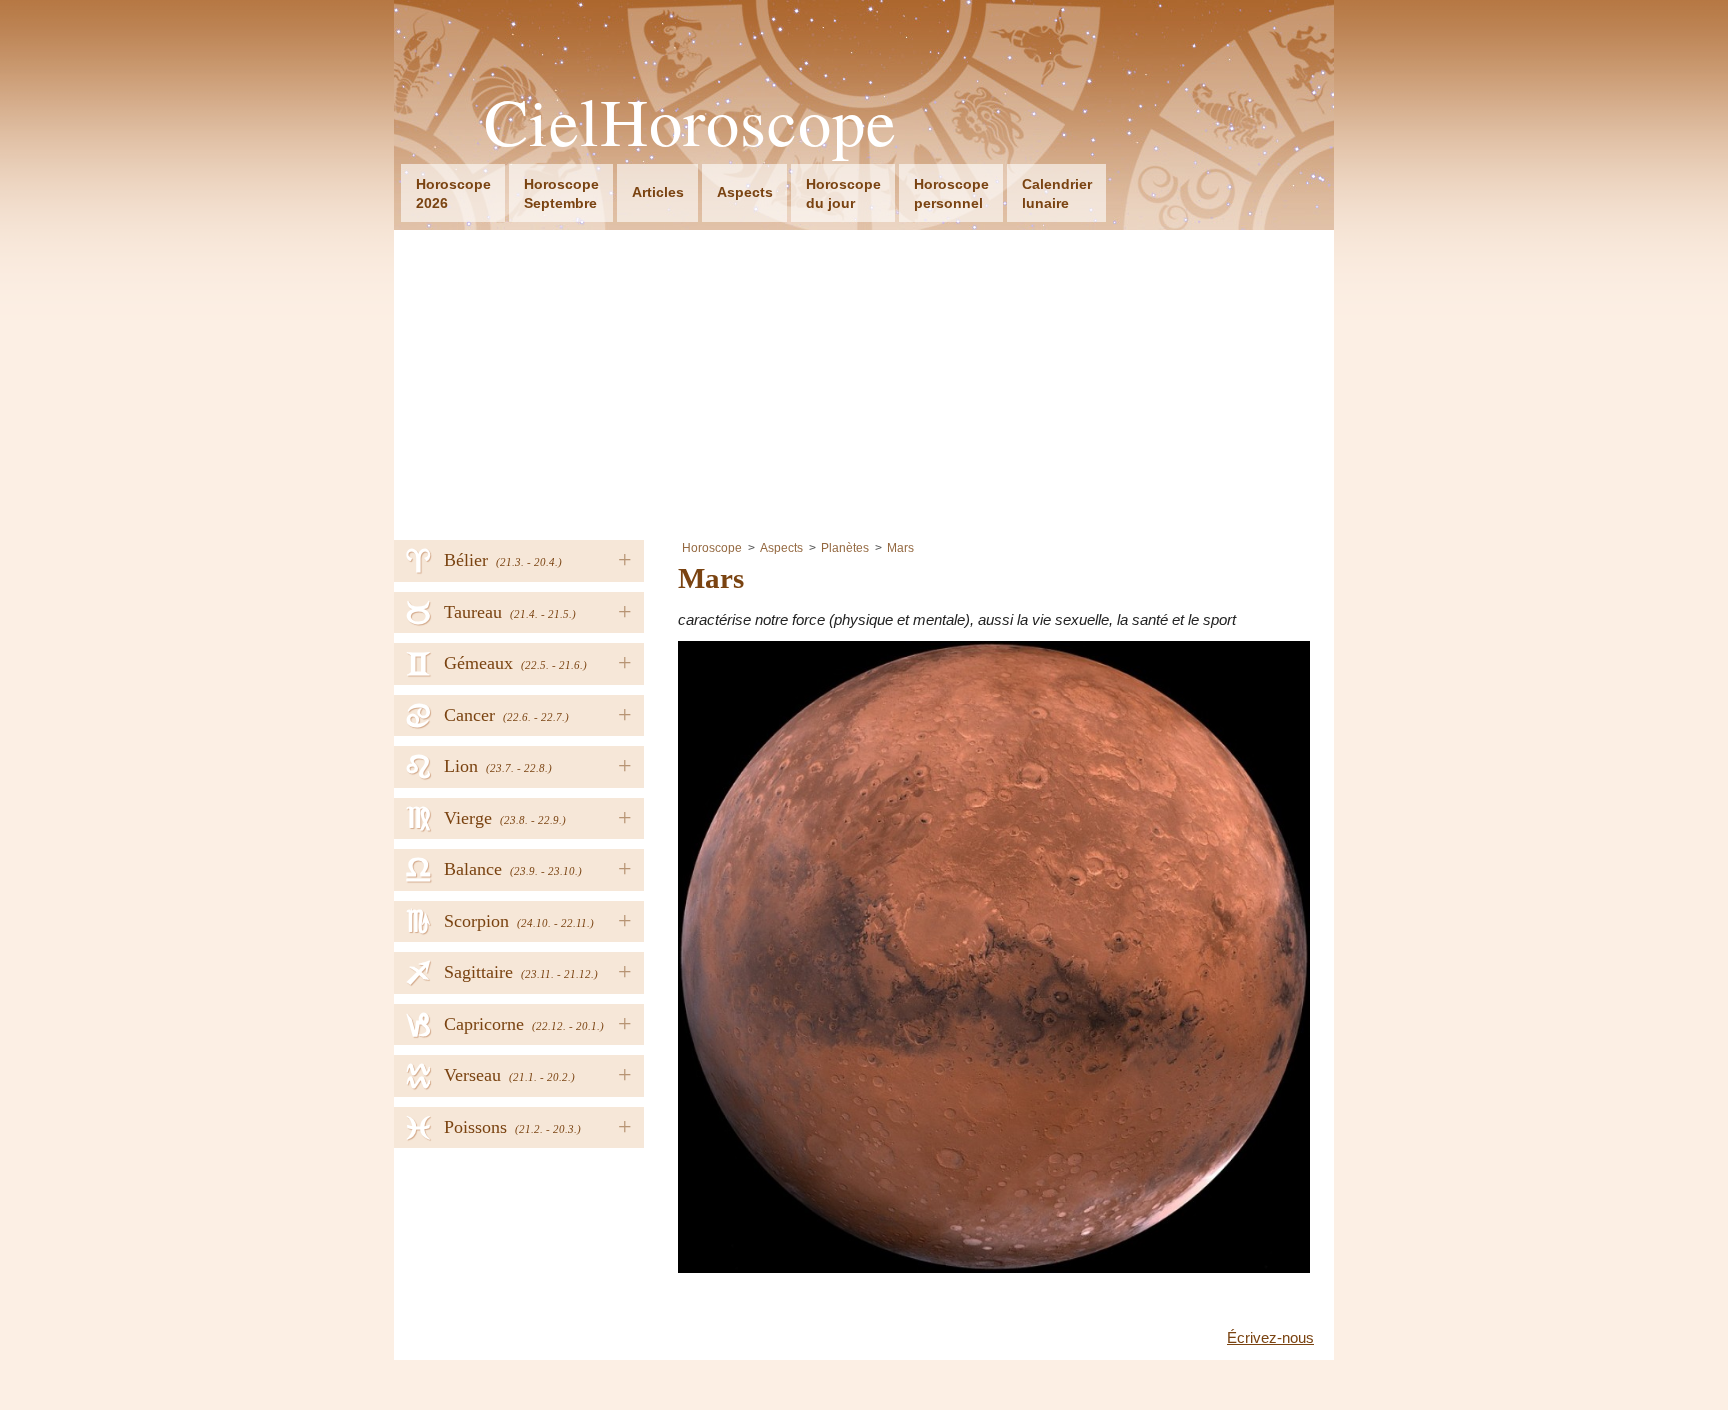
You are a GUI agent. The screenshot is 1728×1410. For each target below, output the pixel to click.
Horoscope (712, 548)
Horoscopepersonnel (951, 193)
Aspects (745, 192)
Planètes (845, 548)
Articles (658, 192)
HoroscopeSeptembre (561, 193)
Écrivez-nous (1270, 1337)
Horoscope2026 (453, 193)
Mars (900, 548)
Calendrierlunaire (1057, 193)
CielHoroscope (690, 121)
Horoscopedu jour (843, 193)
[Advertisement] (864, 380)
